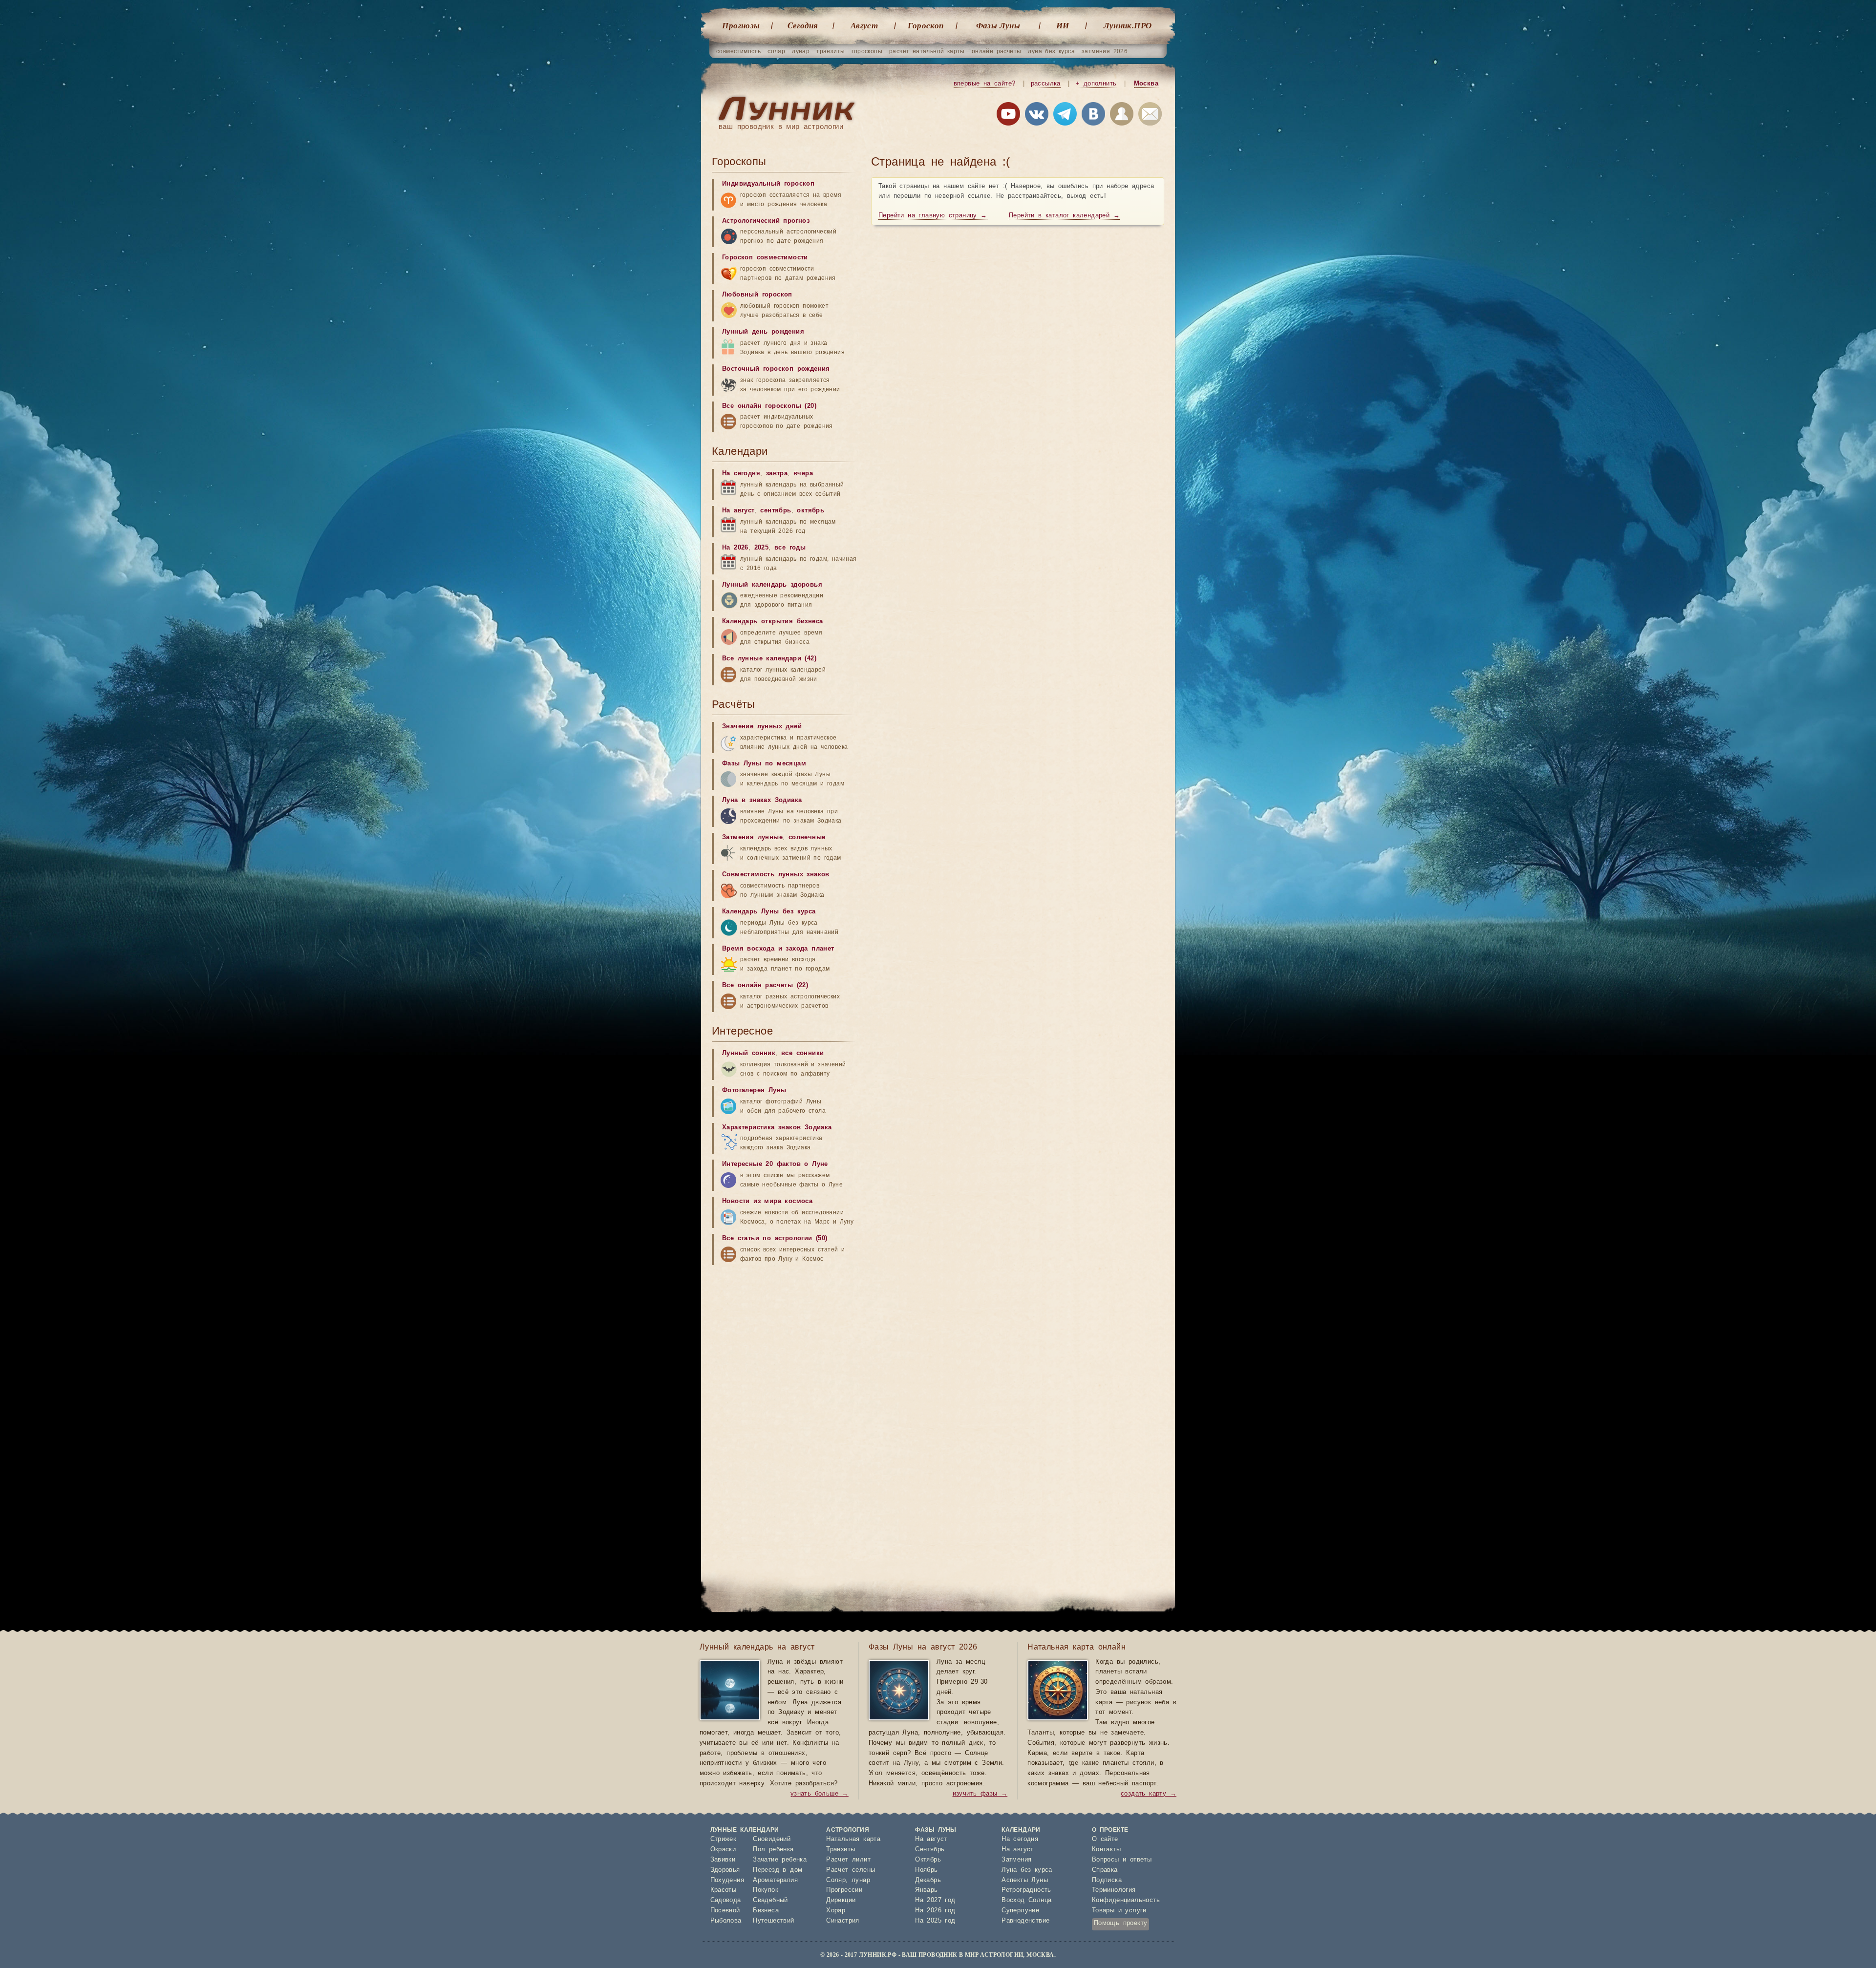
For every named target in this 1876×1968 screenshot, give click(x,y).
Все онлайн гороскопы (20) (769, 406)
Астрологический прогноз (766, 221)
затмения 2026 (1105, 51)
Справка (1105, 1870)
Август (864, 25)
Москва (1146, 84)
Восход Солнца (1026, 1900)
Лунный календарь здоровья (772, 585)
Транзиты (841, 1850)
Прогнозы (741, 25)
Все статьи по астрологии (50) (775, 1238)
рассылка (1046, 84)
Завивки (723, 1860)
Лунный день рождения (763, 332)
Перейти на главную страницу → (933, 216)
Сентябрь (930, 1850)
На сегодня (741, 474)
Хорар (836, 1911)
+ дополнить (1096, 84)
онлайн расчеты (997, 51)
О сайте (1105, 1839)
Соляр (836, 1880)
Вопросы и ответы (1122, 1860)
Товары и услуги (1119, 1911)
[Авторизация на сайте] (1122, 116)
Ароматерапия (775, 1880)
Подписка (1107, 1880)
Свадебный (770, 1900)
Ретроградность (1026, 1890)
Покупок (766, 1890)
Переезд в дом (778, 1870)
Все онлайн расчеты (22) (765, 985)
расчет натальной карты (927, 51)
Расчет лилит (848, 1860)
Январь (926, 1890)
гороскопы (867, 51)
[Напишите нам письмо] (1150, 116)
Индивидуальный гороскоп (768, 184)
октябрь (810, 511)
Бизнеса (766, 1911)
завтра (777, 474)
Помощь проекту (1121, 1923)
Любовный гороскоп (757, 295)
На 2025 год (935, 1921)
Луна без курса (1027, 1870)
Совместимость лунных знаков (776, 875)
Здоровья (725, 1870)
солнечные (807, 837)
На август (738, 511)
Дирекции (841, 1900)
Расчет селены (851, 1870)
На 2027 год (935, 1900)
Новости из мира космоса (767, 1201)
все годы (790, 548)
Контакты (1106, 1850)
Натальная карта (853, 1839)
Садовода (726, 1900)
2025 (762, 548)
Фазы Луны (998, 25)
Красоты (724, 1890)
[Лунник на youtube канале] (1008, 116)
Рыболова (726, 1921)
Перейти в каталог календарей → (1064, 216)
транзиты (831, 51)
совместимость (738, 51)
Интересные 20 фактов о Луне (775, 1164)
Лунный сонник (749, 1053)
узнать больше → (820, 1794)
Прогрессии (844, 1890)
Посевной (725, 1911)
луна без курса (1051, 51)
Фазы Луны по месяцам (764, 764)
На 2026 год (935, 1911)
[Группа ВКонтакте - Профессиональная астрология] (1037, 116)
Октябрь (928, 1860)
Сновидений (772, 1839)
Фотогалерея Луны (754, 1090)
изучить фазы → (980, 1794)
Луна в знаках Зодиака (762, 800)
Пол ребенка (773, 1850)
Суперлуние (1020, 1911)
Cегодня (803, 25)
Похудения (727, 1880)
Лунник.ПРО (1128, 25)
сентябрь (776, 511)
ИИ (1063, 25)
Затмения (1016, 1860)
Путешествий (773, 1921)
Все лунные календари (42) (769, 659)
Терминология (1114, 1890)
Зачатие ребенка (780, 1860)
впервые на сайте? (985, 84)
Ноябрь (926, 1870)
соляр (776, 51)
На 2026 (735, 548)
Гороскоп (926, 25)
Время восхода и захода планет (778, 949)
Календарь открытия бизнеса (772, 622)
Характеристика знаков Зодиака (777, 1128)
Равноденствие (1025, 1921)
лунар (801, 51)
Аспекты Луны (1025, 1880)
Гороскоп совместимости (765, 258)
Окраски (723, 1850)
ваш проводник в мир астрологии (781, 127)
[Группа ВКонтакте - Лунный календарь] (1093, 116)
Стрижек (724, 1839)
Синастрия (843, 1921)
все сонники (802, 1053)
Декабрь (928, 1880)
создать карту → (1149, 1794)
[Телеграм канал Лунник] (1065, 116)
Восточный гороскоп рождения (776, 369)
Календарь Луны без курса (769, 912)
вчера (803, 474)
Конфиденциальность (1126, 1900)
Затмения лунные (752, 837)
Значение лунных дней (762, 727)
